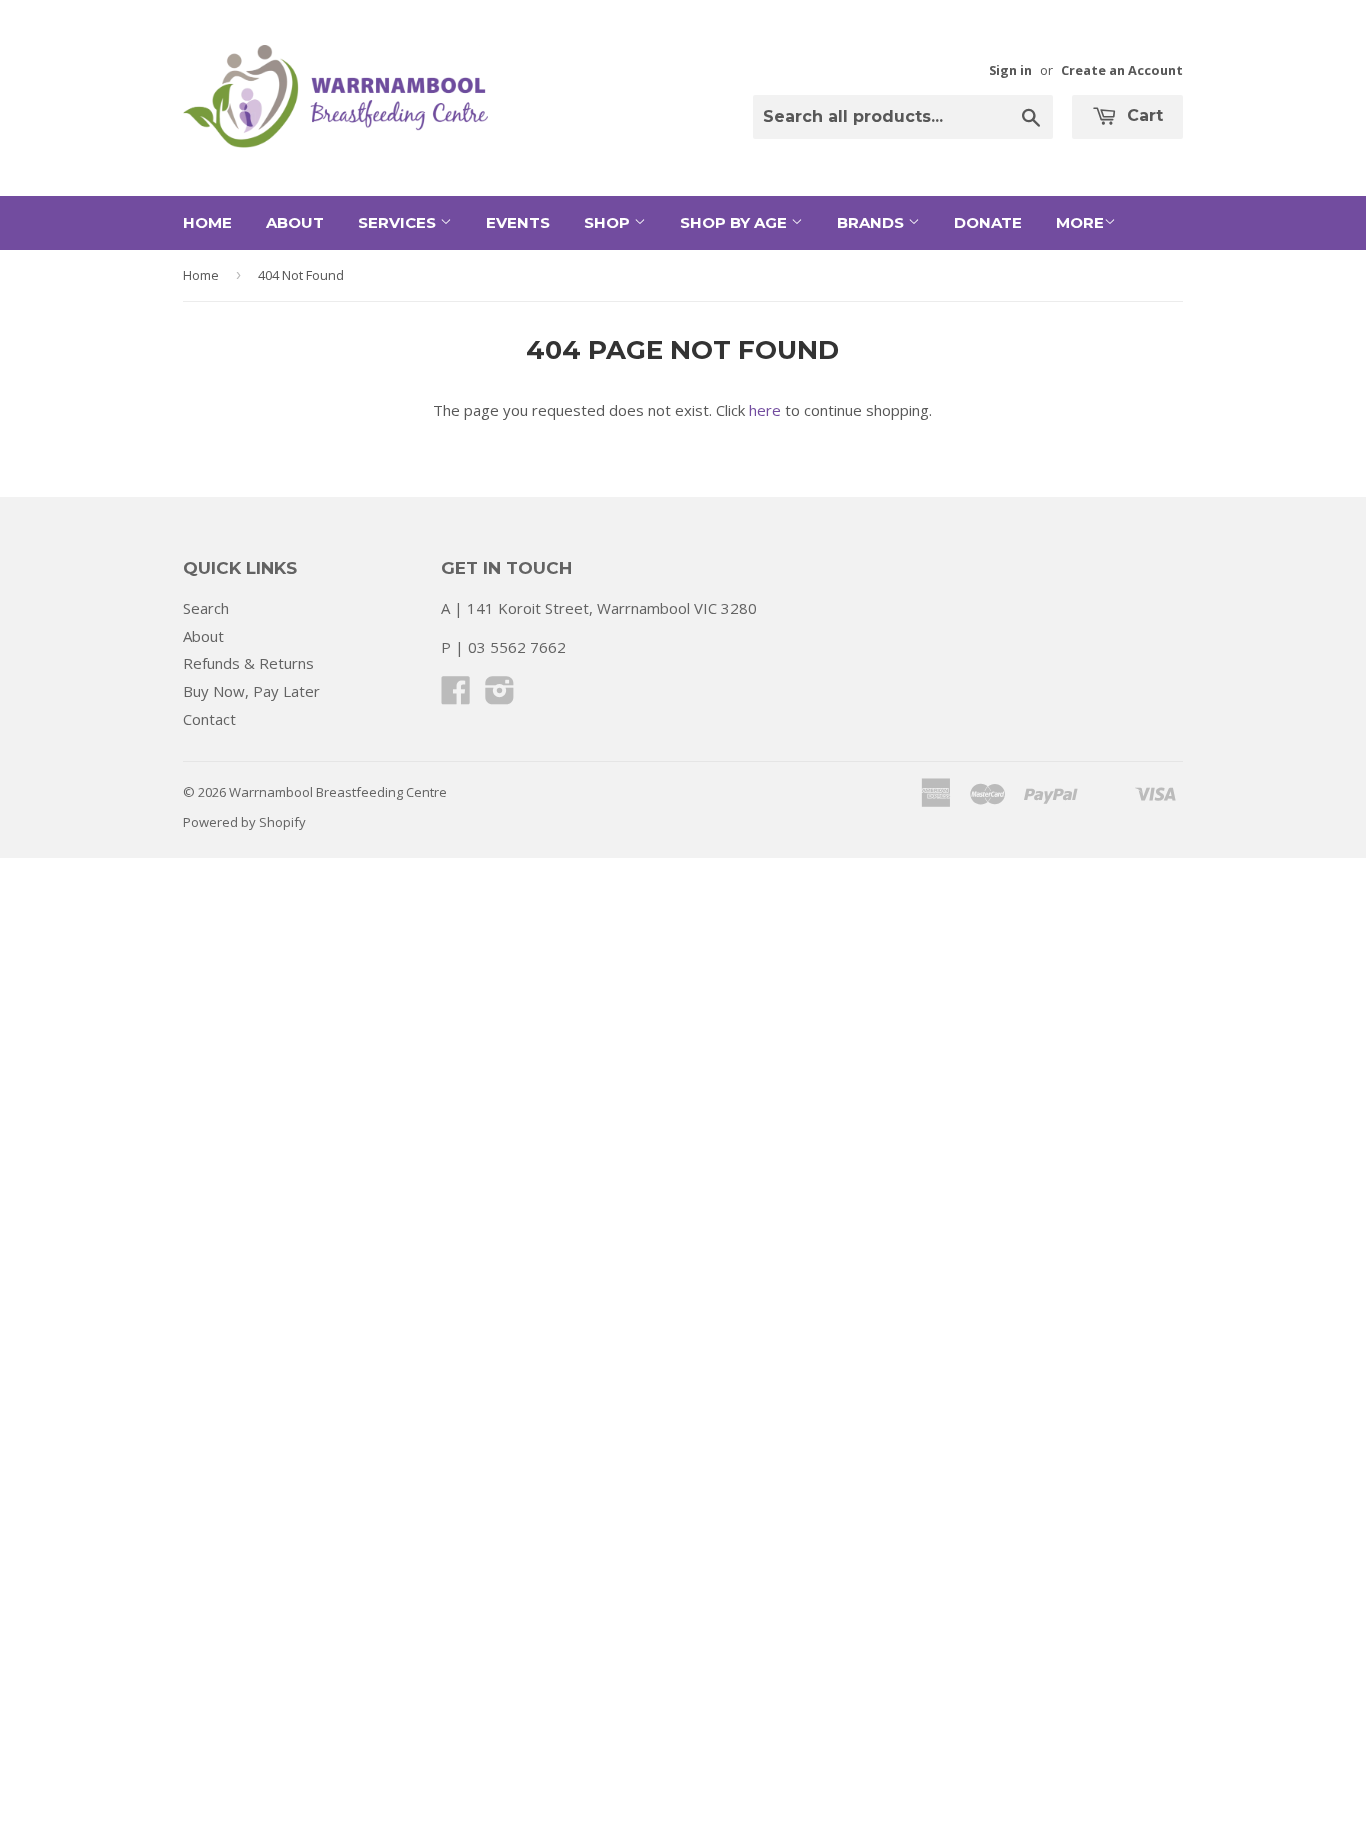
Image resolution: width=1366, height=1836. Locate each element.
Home (207, 222)
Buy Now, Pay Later (251, 691)
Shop (609, 222)
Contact (209, 719)
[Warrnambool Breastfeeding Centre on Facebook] (456, 696)
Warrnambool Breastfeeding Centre (338, 792)
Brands (872, 222)
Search (206, 608)
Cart (1142, 115)
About (295, 222)
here (765, 410)
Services (399, 222)
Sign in (1010, 70)
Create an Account (1122, 70)
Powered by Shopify (244, 822)
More (1080, 222)
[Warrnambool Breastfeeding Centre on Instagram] (500, 696)
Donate (988, 222)
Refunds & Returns (248, 663)
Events (518, 222)
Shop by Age (735, 222)
